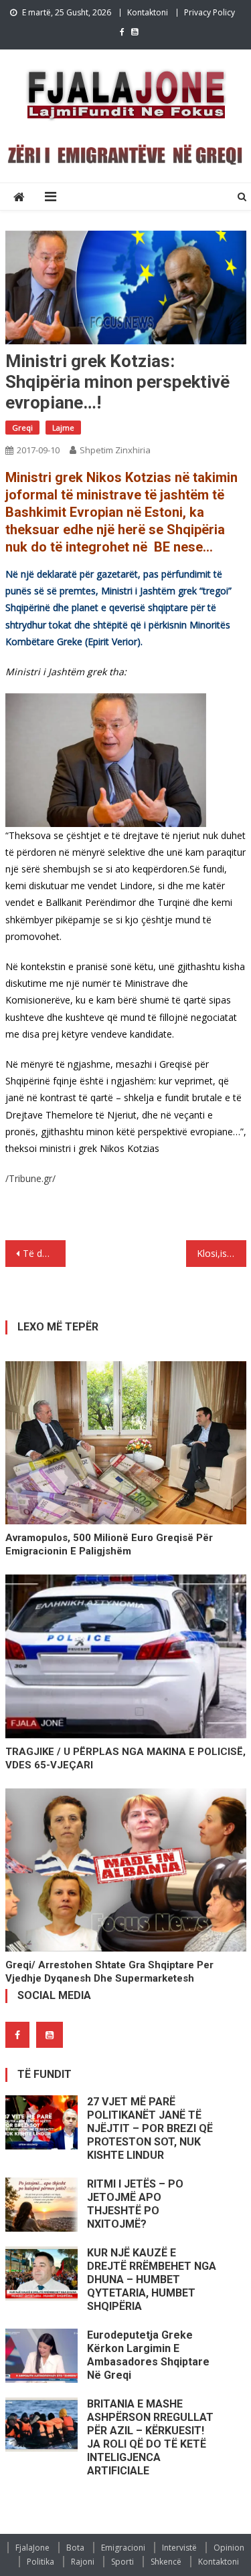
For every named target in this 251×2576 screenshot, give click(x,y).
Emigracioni (123, 2548)
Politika (40, 2562)
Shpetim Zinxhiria (115, 450)
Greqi (22, 428)
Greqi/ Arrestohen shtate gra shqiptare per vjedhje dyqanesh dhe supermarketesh (109, 1972)
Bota (75, 2548)
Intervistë (179, 2548)
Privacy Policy (210, 12)
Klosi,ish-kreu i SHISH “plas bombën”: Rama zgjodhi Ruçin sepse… (222, 1253)
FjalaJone (32, 2548)
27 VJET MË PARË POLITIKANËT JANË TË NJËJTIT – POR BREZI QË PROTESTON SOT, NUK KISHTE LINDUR (150, 2128)
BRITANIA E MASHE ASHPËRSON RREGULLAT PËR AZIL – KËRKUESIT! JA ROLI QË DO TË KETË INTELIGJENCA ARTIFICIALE (150, 2437)
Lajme (63, 428)
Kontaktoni (148, 12)
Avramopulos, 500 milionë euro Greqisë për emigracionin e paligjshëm (109, 1544)
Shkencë (166, 2562)
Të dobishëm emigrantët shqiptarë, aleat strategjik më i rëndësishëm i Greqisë (44, 1253)
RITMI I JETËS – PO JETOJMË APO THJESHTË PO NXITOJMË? (135, 2204)
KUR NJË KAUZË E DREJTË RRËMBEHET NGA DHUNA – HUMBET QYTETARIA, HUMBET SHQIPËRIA (152, 2279)
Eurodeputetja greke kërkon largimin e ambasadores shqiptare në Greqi (148, 2355)
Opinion (229, 2548)
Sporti (122, 2562)
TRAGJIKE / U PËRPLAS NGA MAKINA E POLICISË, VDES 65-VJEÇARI (125, 1758)
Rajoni (83, 2562)
